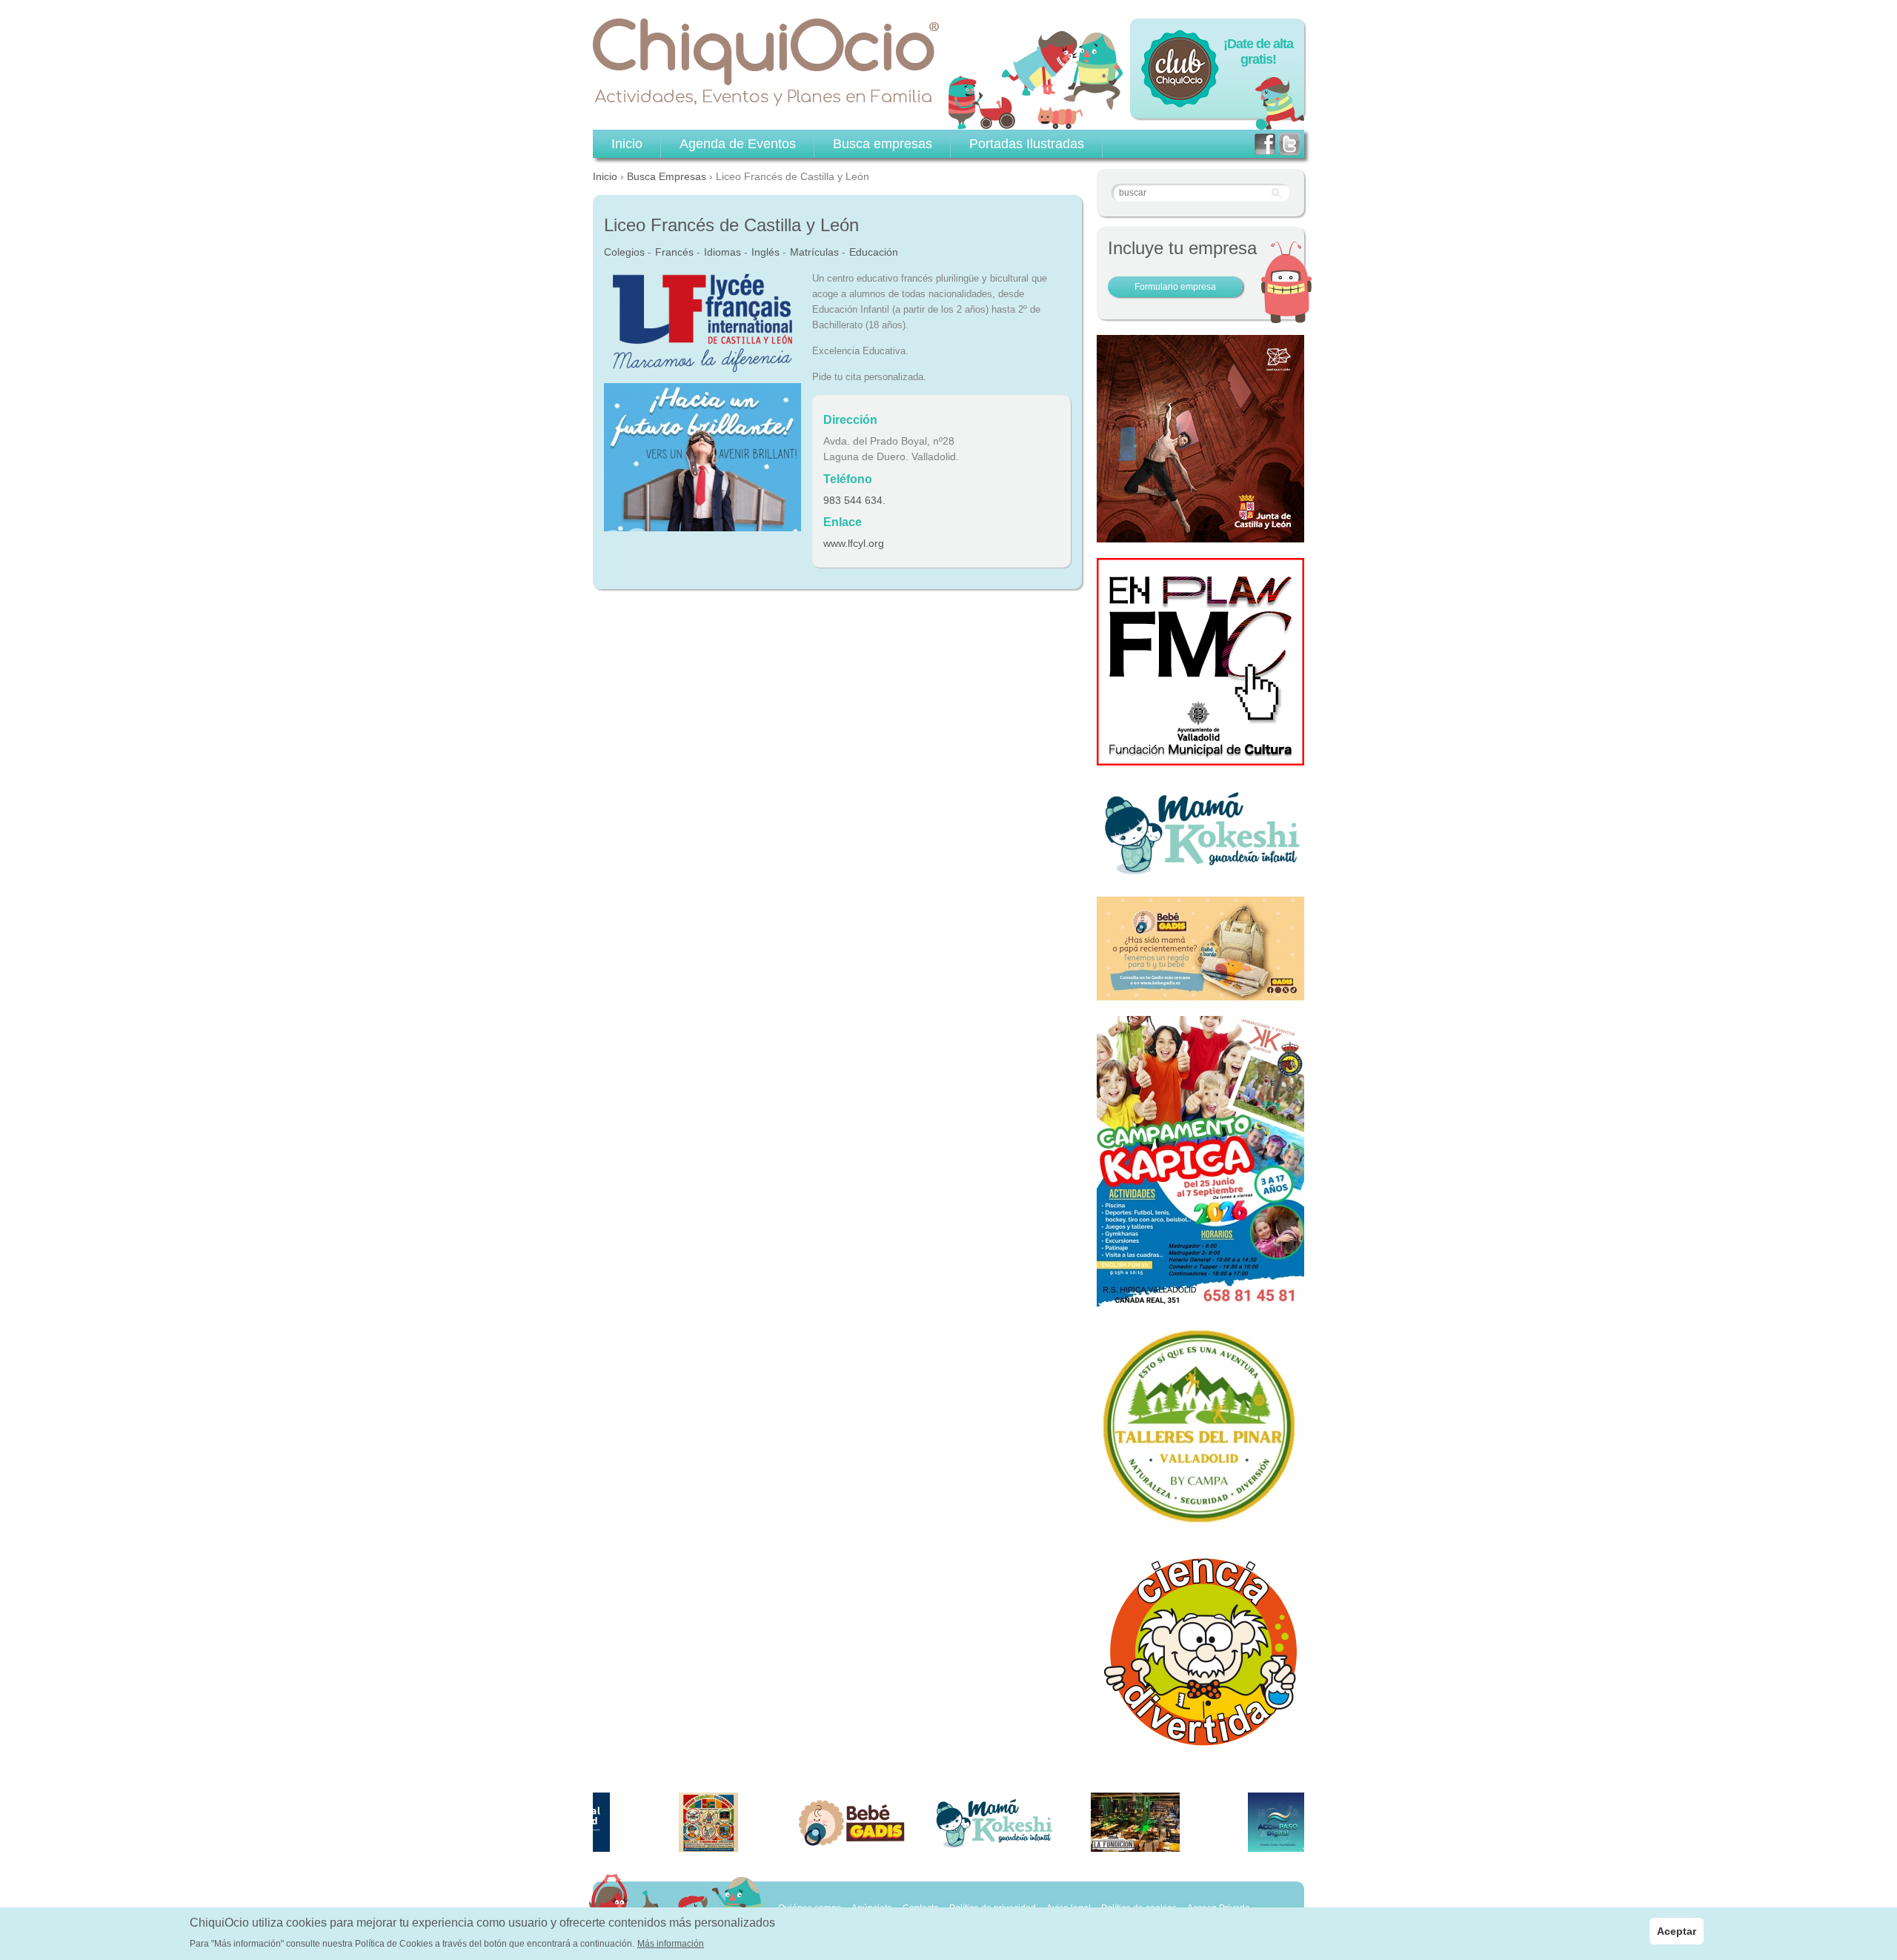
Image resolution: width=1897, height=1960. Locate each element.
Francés (674, 252)
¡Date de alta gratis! (1258, 52)
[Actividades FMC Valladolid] (1200, 757)
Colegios (624, 252)
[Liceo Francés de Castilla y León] (702, 368)
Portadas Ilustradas (1027, 144)
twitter (1289, 144)
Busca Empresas (667, 176)
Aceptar (1677, 1931)
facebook (1265, 144)
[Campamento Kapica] (1200, 1301)
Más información (671, 1944)
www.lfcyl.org (854, 543)
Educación (874, 252)
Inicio (605, 176)
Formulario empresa (1175, 287)
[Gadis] (1200, 992)
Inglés (765, 252)
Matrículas (814, 252)
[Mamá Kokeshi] (1200, 873)
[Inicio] (766, 62)
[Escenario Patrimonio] (1200, 534)
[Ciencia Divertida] (1200, 1745)
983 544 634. (854, 500)
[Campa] (1200, 1522)
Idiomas (722, 252)
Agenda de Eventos (738, 144)
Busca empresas (883, 144)
